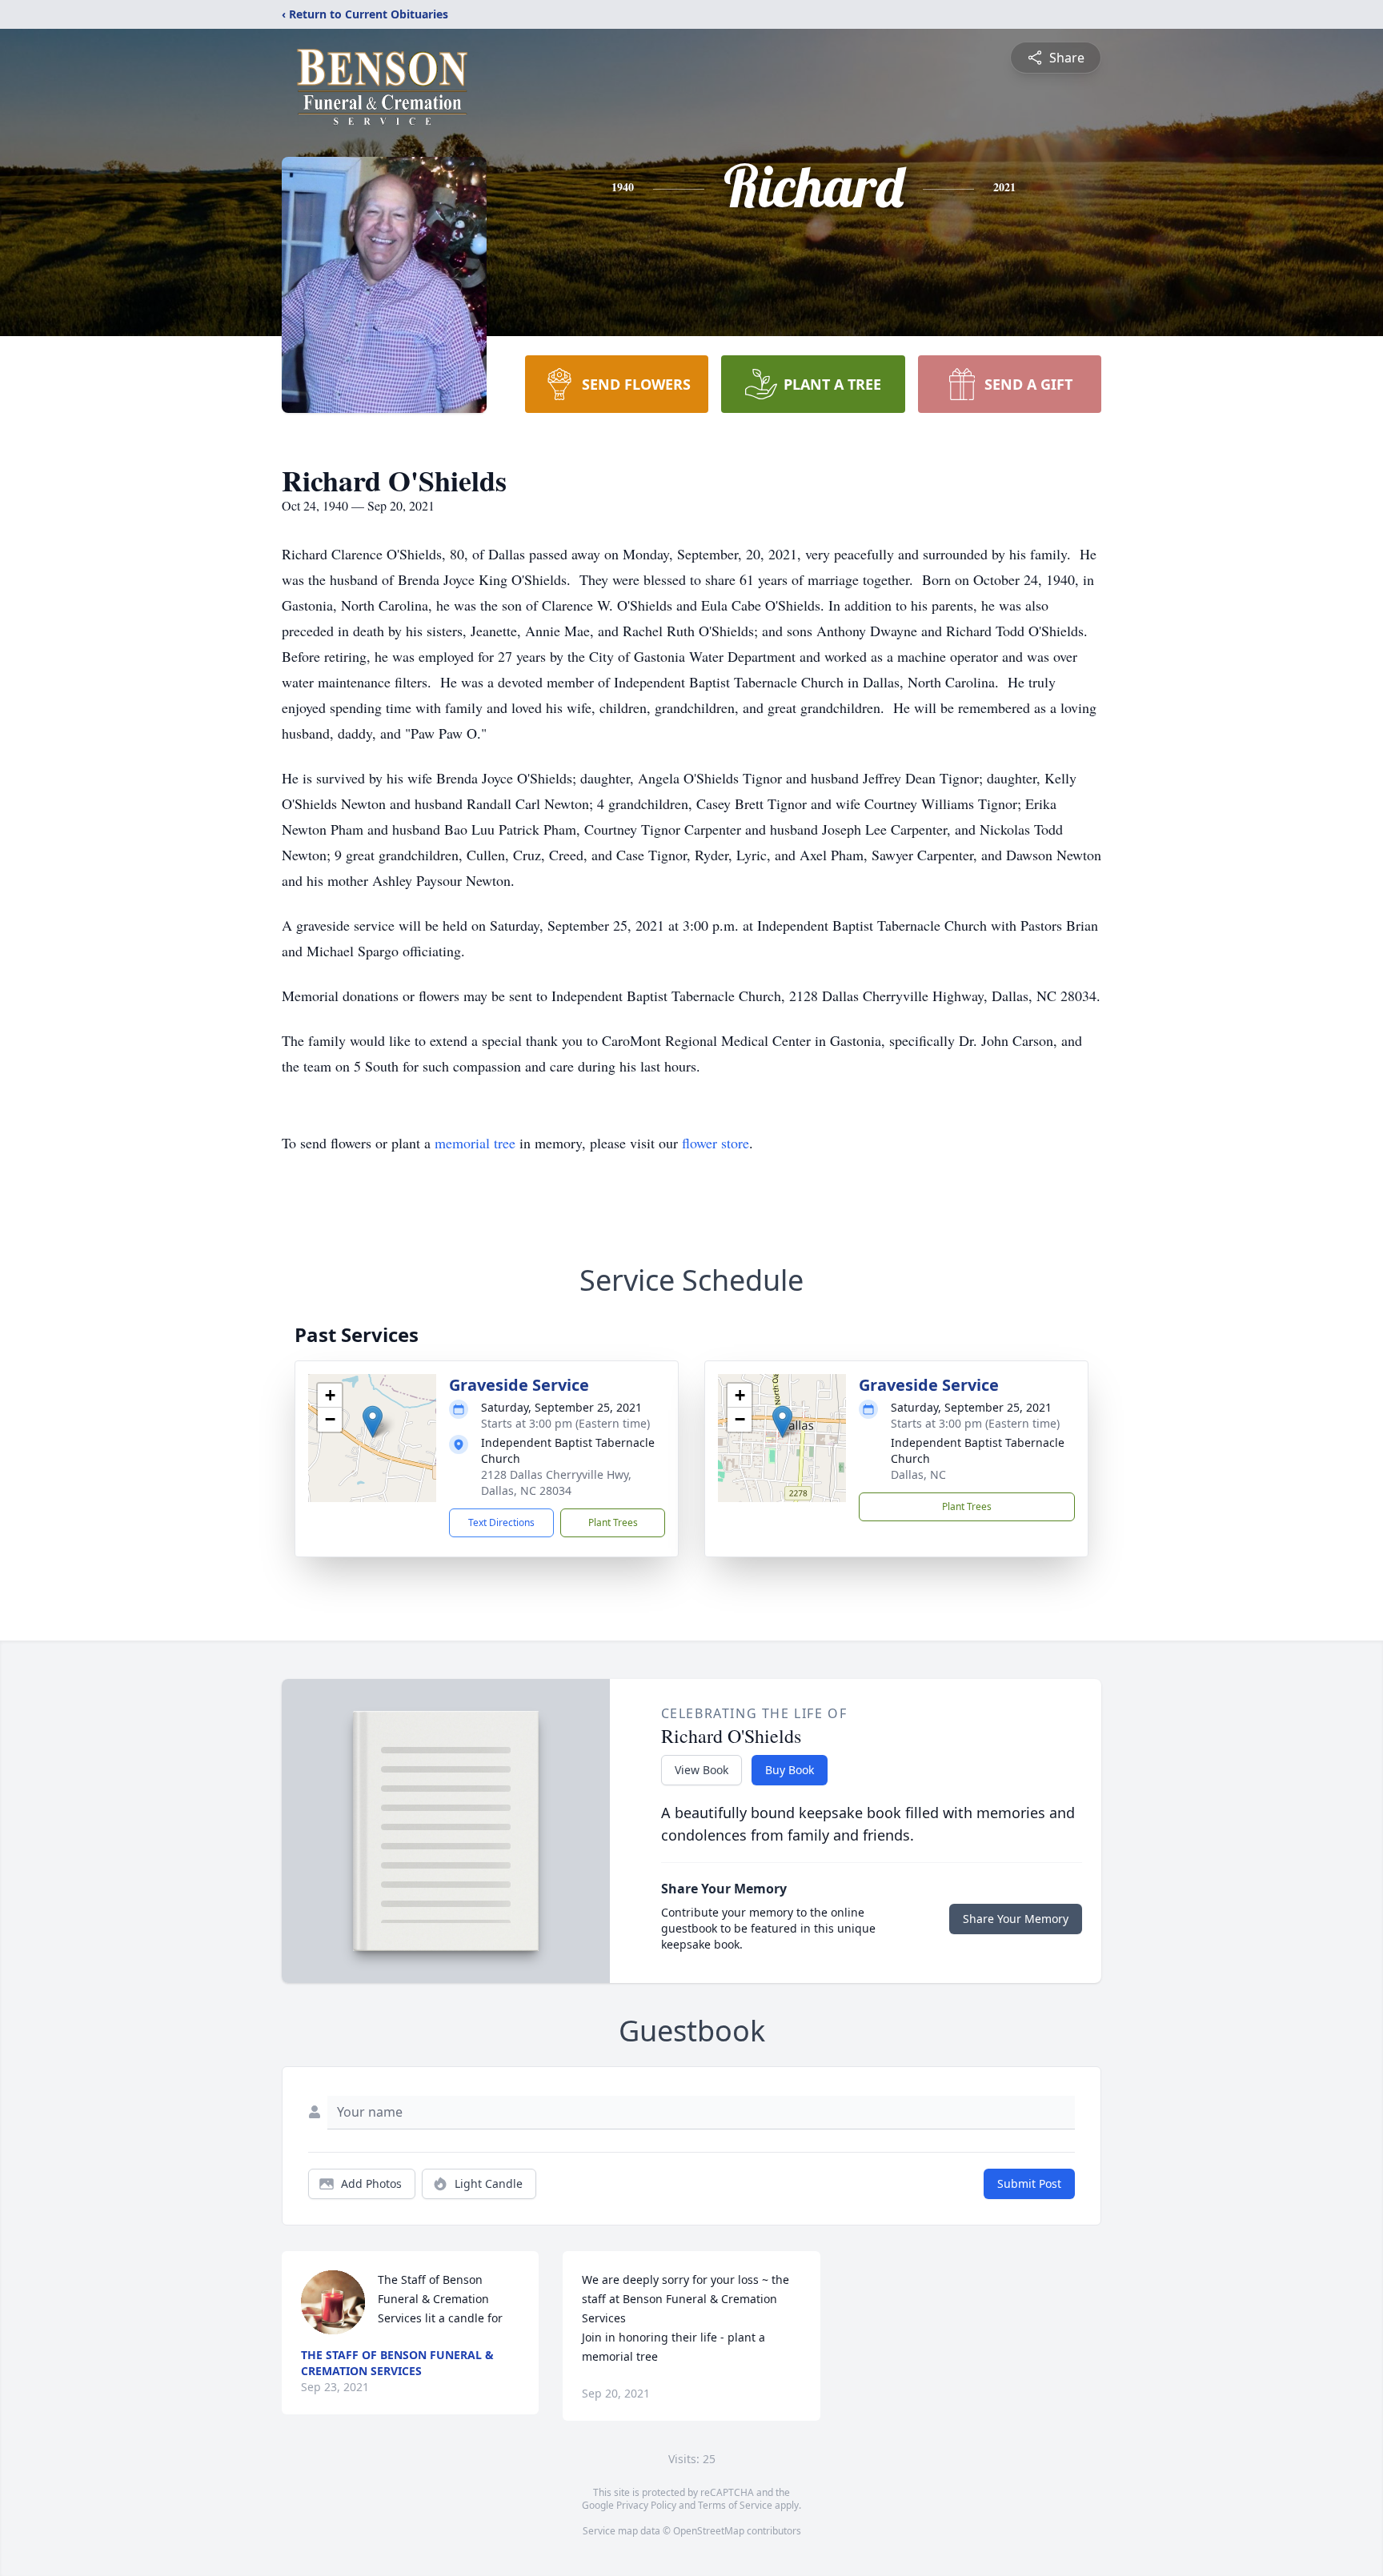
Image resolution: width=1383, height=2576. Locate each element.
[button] (373, 1422)
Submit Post (1029, 2183)
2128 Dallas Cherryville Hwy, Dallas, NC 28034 (556, 1482)
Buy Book (790, 1770)
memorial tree (475, 1143)
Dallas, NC (918, 1474)
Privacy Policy (646, 2505)
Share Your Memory (1016, 1919)
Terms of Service (735, 2505)
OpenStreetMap (709, 2531)
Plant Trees (613, 1522)
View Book (702, 1770)
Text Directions (501, 1522)
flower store (716, 1143)
